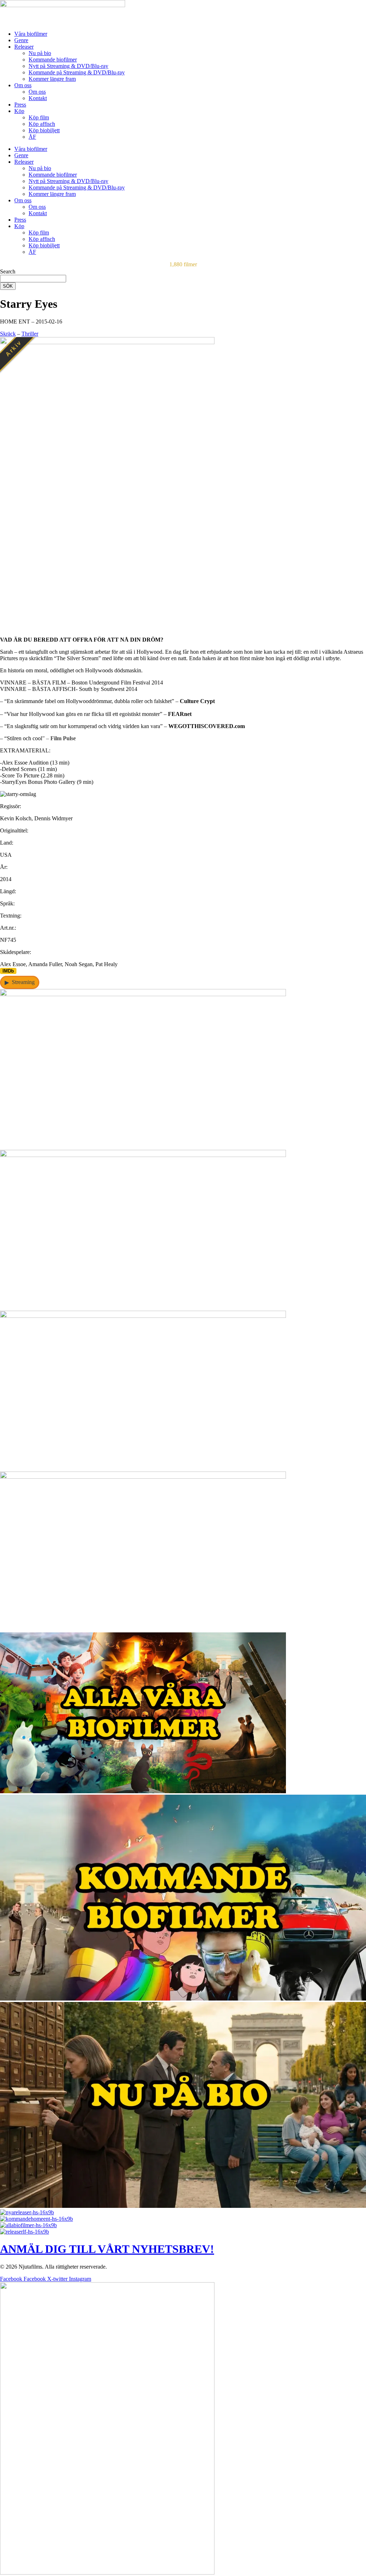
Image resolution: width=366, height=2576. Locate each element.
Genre (21, 40)
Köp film (39, 117)
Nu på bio (40, 53)
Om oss (23, 85)
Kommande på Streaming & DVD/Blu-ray (77, 72)
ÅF (32, 137)
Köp (19, 111)
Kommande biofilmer (53, 60)
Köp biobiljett (44, 130)
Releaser (24, 47)
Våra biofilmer (31, 34)
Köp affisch (42, 124)
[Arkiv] (107, 627)
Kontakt (38, 98)
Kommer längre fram (52, 79)
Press (20, 105)
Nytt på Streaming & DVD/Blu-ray (68, 66)
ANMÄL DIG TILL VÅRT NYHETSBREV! (107, 2249)
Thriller (30, 334)
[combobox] (33, 279)
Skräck (8, 334)
